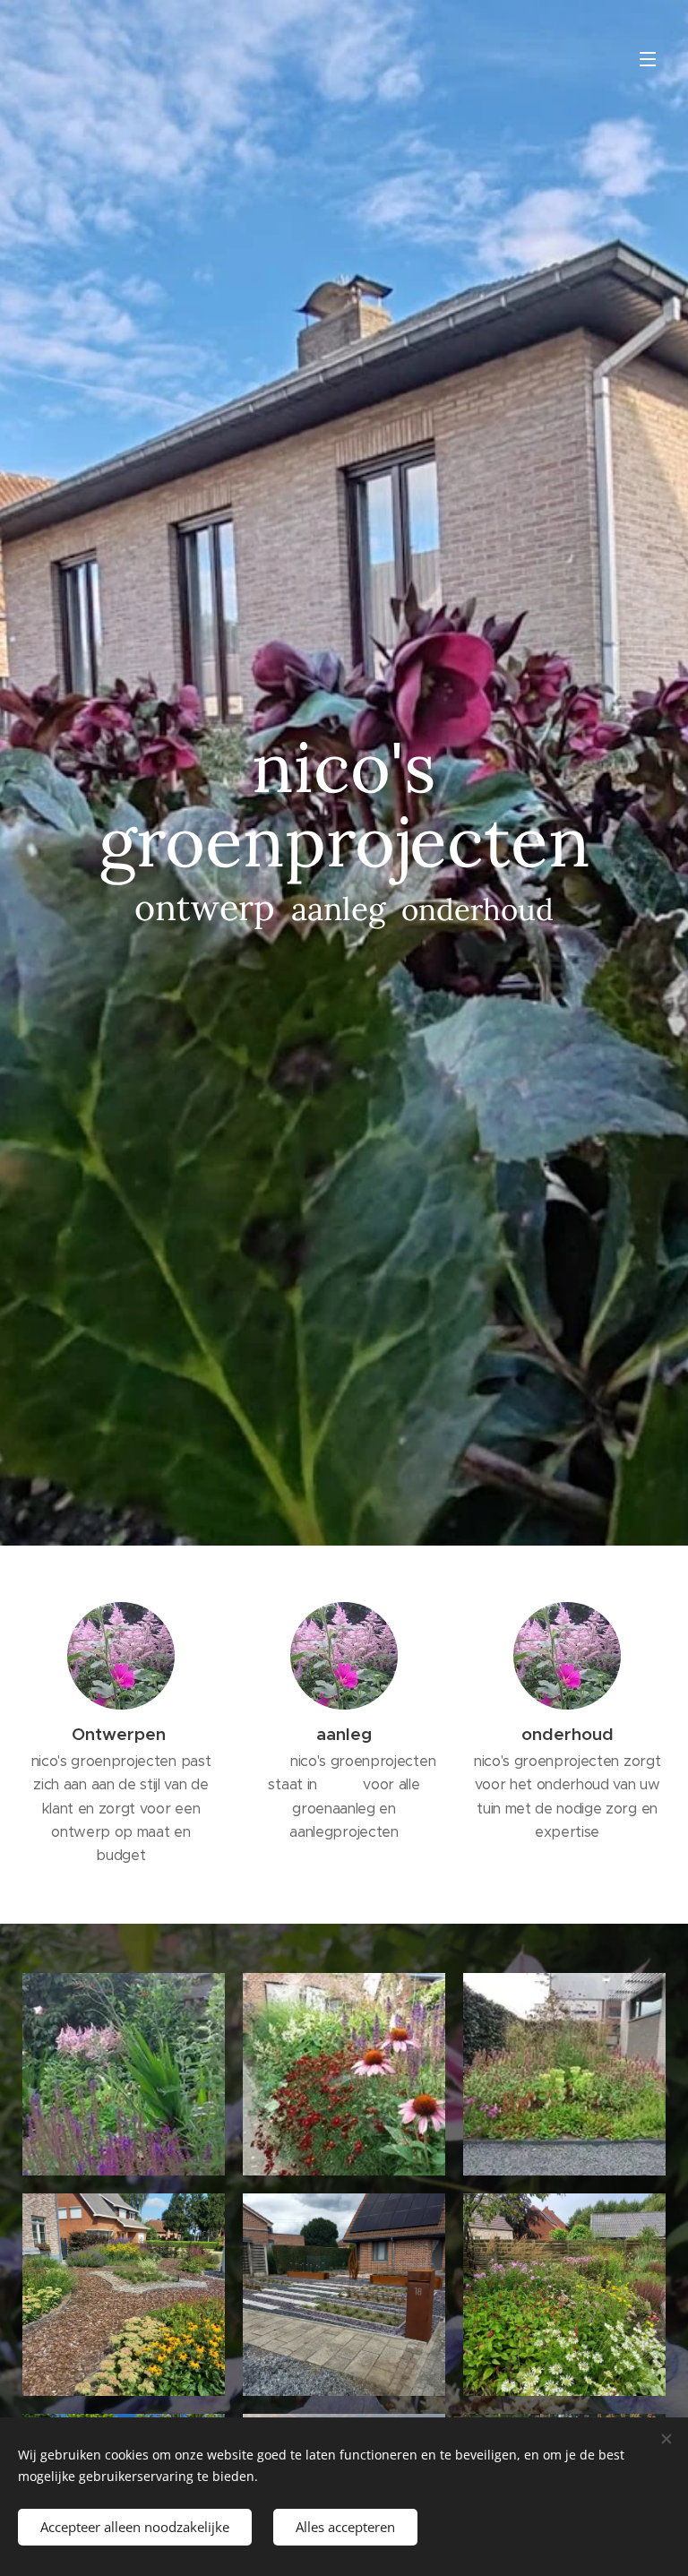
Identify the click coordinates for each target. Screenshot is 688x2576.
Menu (648, 58)
